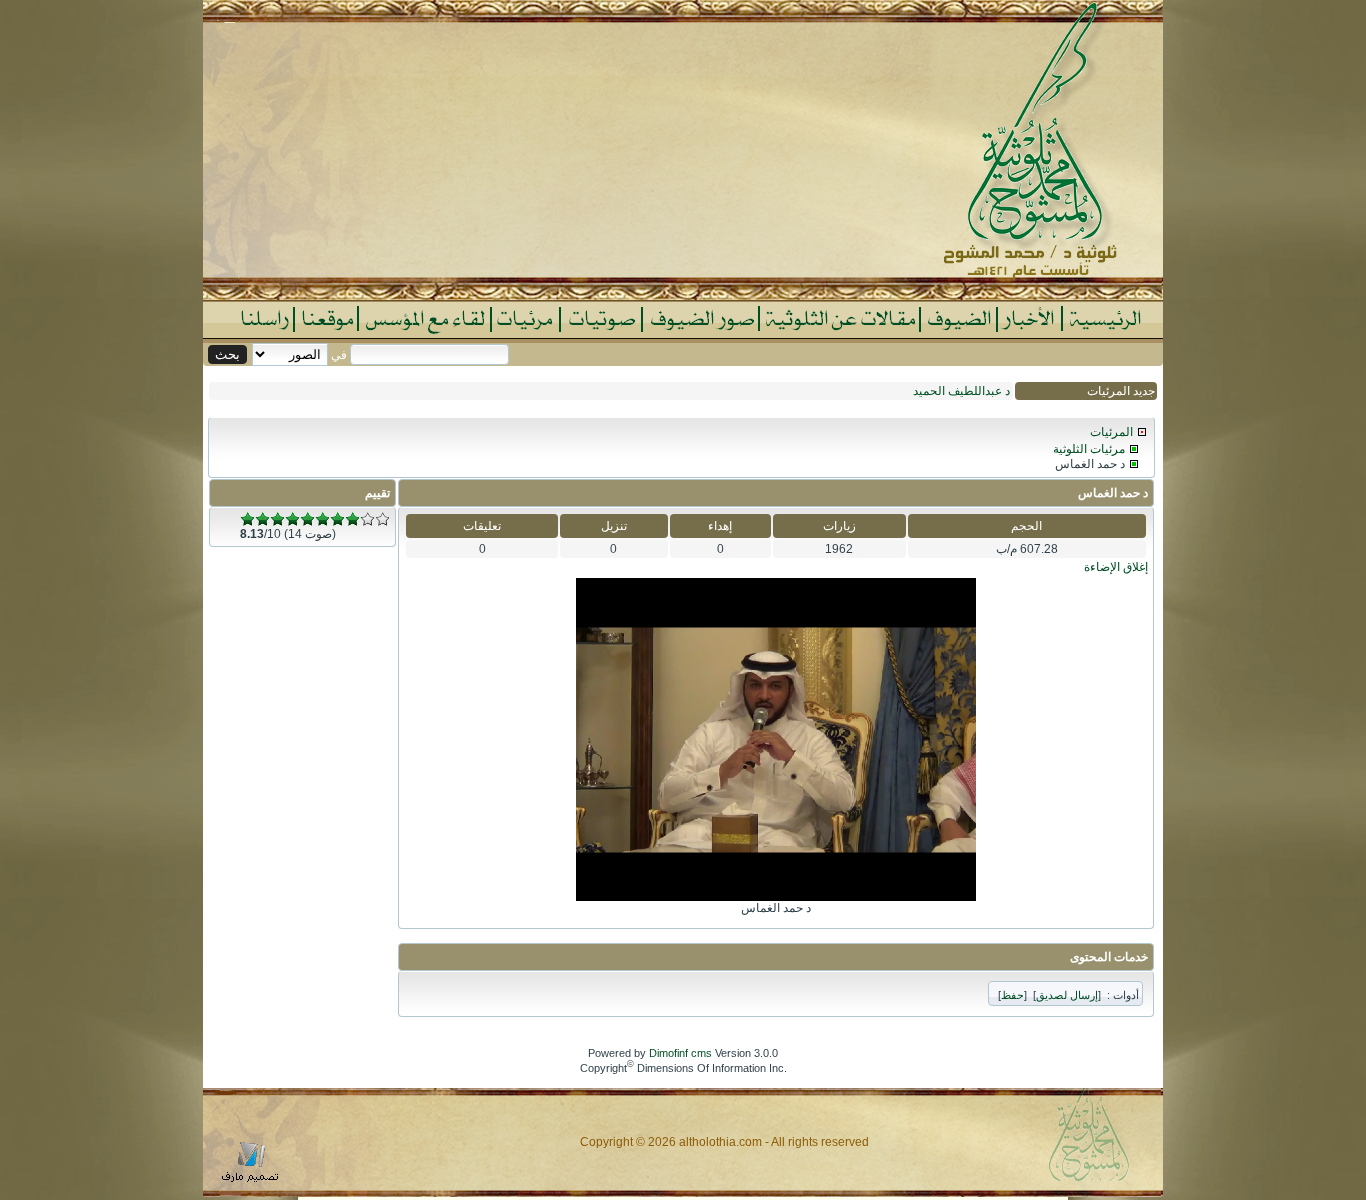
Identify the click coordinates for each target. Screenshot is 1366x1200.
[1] (247, 519)
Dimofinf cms (680, 1053)
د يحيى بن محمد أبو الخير (949, 391)
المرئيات (1111, 432)
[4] (292, 519)
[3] (277, 519)
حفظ (1012, 995)
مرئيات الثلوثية (1089, 449)
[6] (322, 519)
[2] (262, 519)
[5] (307, 519)
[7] (337, 519)
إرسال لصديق (1067, 995)
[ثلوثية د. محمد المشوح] (683, 296)
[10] (382, 519)
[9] (367, 519)
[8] (352, 519)
